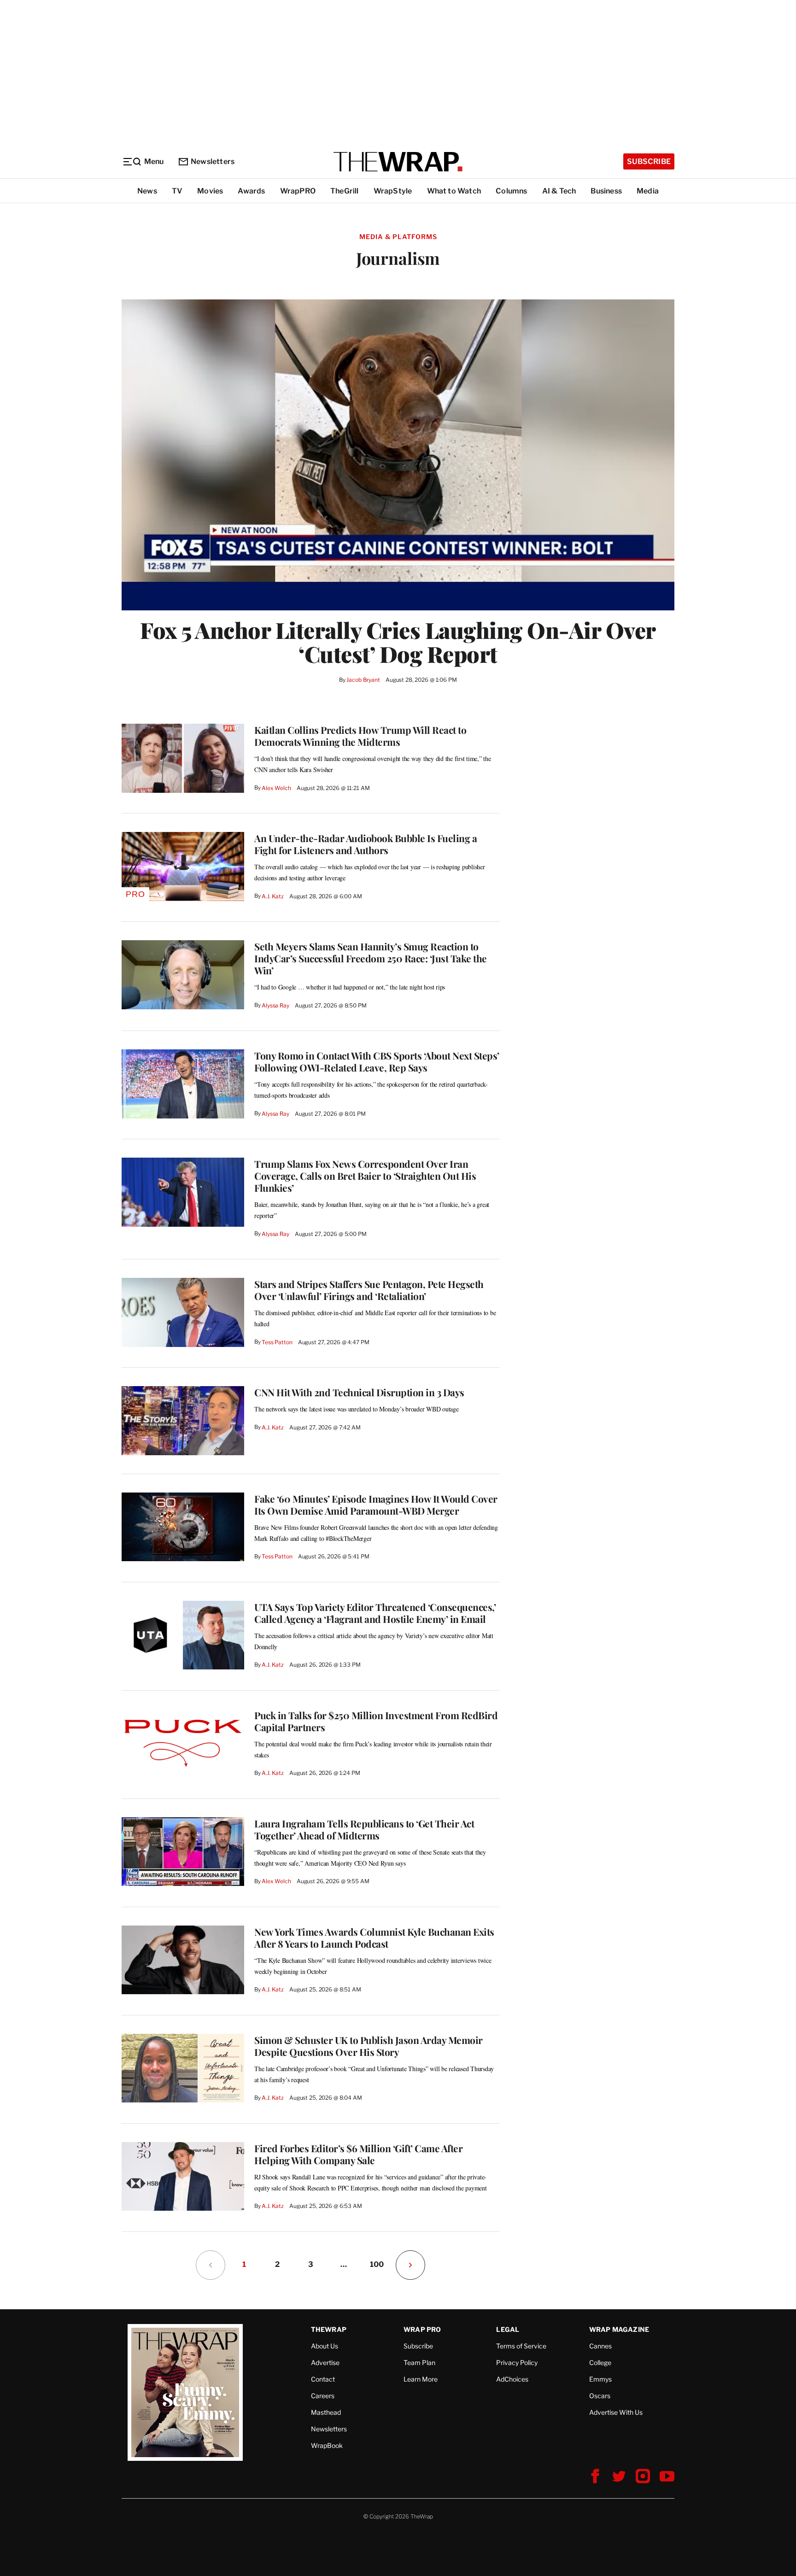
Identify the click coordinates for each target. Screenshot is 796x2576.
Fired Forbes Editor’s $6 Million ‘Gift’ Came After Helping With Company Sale (358, 2154)
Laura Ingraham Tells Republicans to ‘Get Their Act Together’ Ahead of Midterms (364, 1829)
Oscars (600, 2396)
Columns (511, 191)
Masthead (326, 2412)
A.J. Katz (273, 896)
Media (648, 191)
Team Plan (419, 2362)
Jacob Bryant (363, 680)
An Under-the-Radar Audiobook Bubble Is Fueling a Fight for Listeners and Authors (366, 844)
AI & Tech (559, 191)
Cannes (600, 2346)
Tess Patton (277, 1342)
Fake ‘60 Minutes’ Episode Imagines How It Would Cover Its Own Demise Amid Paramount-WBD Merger (376, 1505)
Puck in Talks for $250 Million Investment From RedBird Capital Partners (376, 1721)
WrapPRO (298, 191)
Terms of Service (521, 2346)
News (147, 191)
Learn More (421, 2379)
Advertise (325, 2362)
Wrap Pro (422, 2329)
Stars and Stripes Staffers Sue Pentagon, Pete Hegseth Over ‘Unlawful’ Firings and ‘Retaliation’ (369, 1290)
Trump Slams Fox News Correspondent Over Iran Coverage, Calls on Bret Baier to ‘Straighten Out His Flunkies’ (365, 1176)
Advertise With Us (616, 2412)
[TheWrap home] (398, 162)
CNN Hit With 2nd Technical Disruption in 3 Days (359, 1392)
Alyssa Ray (275, 1005)
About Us (325, 2346)
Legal (508, 2329)
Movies (210, 191)
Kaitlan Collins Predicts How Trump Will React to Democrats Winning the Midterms (360, 736)
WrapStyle (393, 191)
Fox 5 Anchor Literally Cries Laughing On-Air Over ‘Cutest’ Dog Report (398, 642)
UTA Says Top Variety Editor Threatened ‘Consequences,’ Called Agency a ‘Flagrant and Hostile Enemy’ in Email (375, 1613)
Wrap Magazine (619, 2329)
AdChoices (512, 2379)
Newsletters (213, 161)
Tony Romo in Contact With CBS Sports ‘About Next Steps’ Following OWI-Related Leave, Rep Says (377, 1061)
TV (177, 191)
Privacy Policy (517, 2362)
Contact (323, 2379)
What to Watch (454, 191)
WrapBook (327, 2445)
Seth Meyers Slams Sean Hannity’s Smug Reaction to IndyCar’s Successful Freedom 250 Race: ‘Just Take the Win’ (371, 958)
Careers (323, 2396)
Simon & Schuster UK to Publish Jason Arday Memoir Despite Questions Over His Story (369, 2046)
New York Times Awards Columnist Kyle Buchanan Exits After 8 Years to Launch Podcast (374, 1938)
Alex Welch (276, 788)
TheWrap (329, 2329)
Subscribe (649, 161)
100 (377, 2264)
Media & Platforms (398, 237)
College (600, 2362)
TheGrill (345, 191)
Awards (251, 191)
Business (606, 191)
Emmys (600, 2379)
